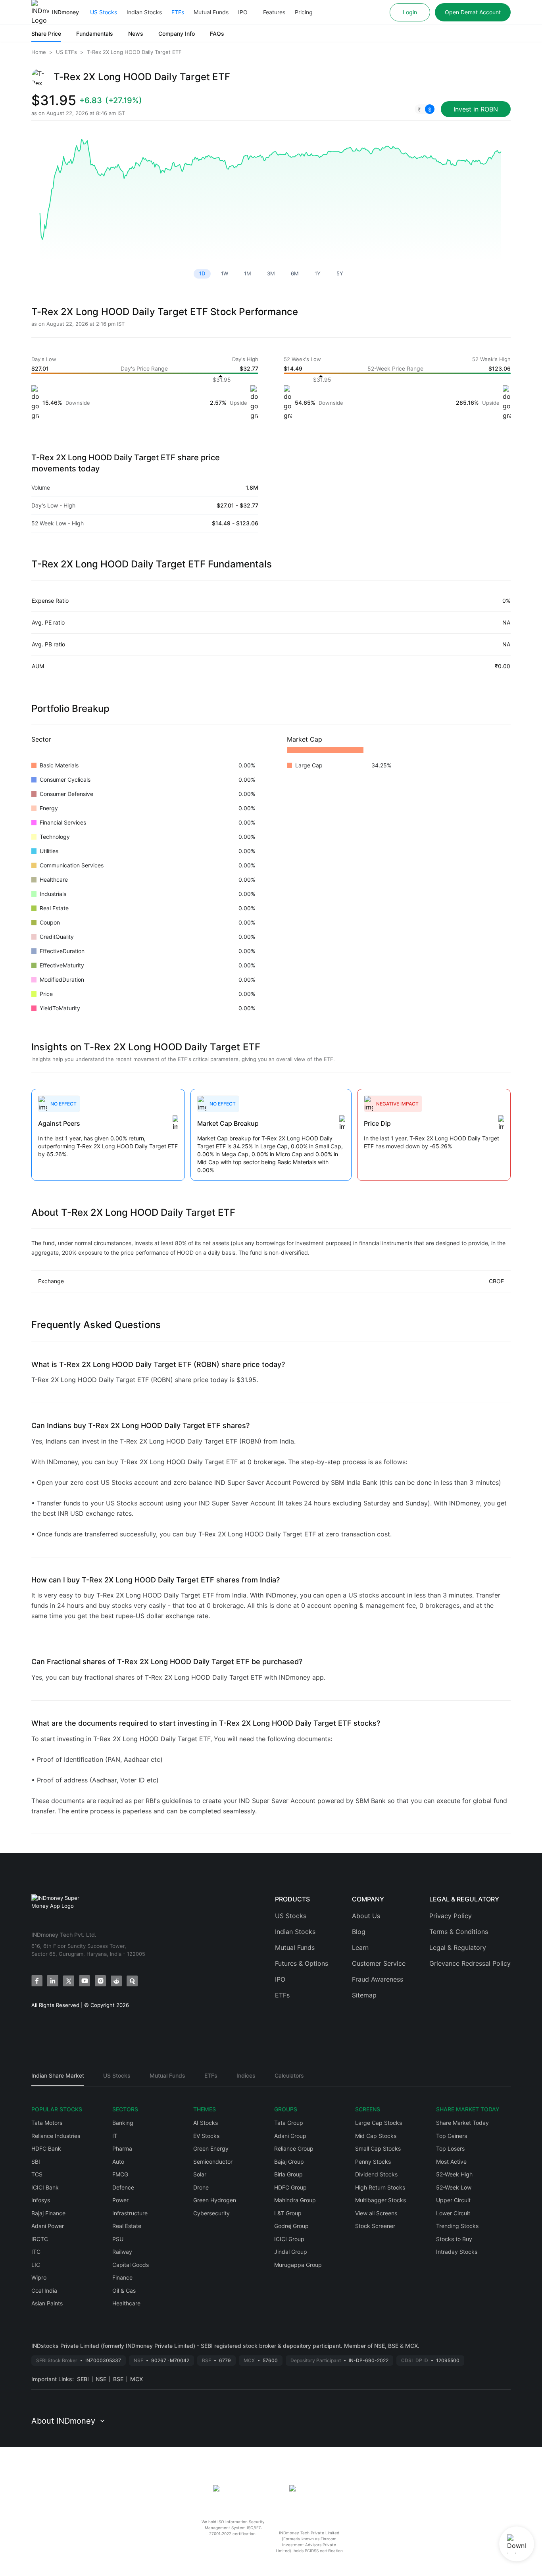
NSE (101, 2379)
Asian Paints (47, 2303)
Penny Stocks (373, 2162)
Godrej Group (291, 2226)
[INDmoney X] (69, 1981)
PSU (118, 2239)
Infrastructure (130, 2213)
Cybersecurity (211, 2213)
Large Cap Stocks (379, 2123)
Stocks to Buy (454, 2239)
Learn (360, 1947)
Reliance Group (294, 2148)
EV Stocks (206, 2136)
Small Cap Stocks (378, 2148)
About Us (366, 1916)
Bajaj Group (289, 2162)
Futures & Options (302, 1963)
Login (410, 12)
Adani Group (290, 2136)
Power (120, 2200)
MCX (136, 2379)
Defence (123, 2187)
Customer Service (379, 1963)
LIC (36, 2265)
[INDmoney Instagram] (100, 1981)
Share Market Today (462, 2123)
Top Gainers (452, 2136)
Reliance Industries (56, 2136)
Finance (122, 2277)
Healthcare (126, 2303)
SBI (36, 2162)
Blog (359, 1932)
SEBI (83, 2379)
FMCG (120, 2174)
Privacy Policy (451, 1916)
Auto (118, 2162)
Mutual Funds (211, 12)
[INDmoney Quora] (132, 1981)
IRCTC (40, 2239)
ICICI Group (289, 2239)
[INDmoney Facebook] (37, 1981)
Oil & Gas (124, 2291)
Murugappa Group (298, 2265)
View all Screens (376, 2213)
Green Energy (211, 2148)
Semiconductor (213, 2162)
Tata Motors (47, 2123)
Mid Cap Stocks (376, 2136)
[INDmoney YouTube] (85, 1981)
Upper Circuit (453, 2200)
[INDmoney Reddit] (116, 1981)
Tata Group (289, 2123)
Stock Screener (375, 2226)
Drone (201, 2187)
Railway (122, 2252)
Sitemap (364, 1995)
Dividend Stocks (376, 2174)
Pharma (122, 2148)
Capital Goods (131, 2265)
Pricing (304, 12)
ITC (36, 2252)
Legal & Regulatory (458, 1947)
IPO (243, 12)
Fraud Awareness (378, 1979)
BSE (118, 2379)
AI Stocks (206, 2123)
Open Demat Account (473, 12)
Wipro (39, 2277)
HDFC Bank (46, 2148)
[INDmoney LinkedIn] (53, 1981)
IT (115, 2136)
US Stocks (104, 12)
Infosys (41, 2200)
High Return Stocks (380, 2187)
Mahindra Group (295, 2200)
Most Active (451, 2162)
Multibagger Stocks (381, 2200)
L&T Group (288, 2213)
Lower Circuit (453, 2213)
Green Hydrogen (215, 2200)
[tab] (58, 2079)
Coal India (44, 2291)
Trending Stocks (457, 2226)
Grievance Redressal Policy (470, 1963)
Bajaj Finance (48, 2213)
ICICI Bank (45, 2187)
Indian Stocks (144, 12)
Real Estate (127, 2226)
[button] (425, 109)
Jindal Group (291, 2252)
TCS (37, 2174)
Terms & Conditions (459, 1932)
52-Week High (454, 2174)
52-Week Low (454, 2187)
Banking (123, 2123)
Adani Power (48, 2226)
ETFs (178, 12)
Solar (200, 2174)
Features (274, 12)
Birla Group (288, 2174)
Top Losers (450, 2148)
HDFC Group (290, 2187)
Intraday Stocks (457, 2252)
